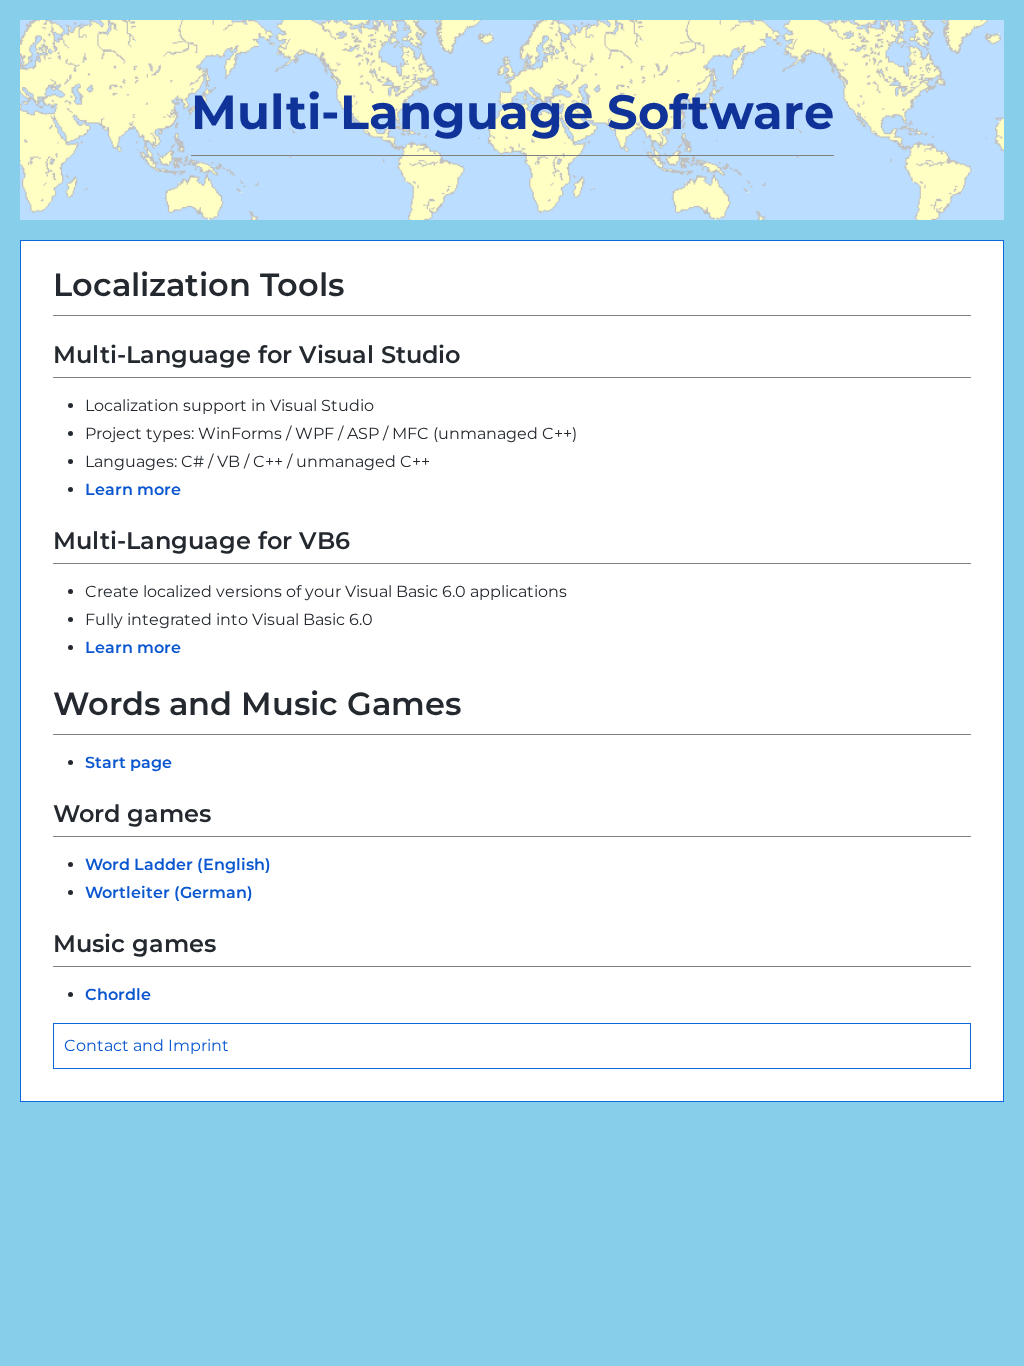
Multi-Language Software (512, 112)
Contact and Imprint (146, 1045)
